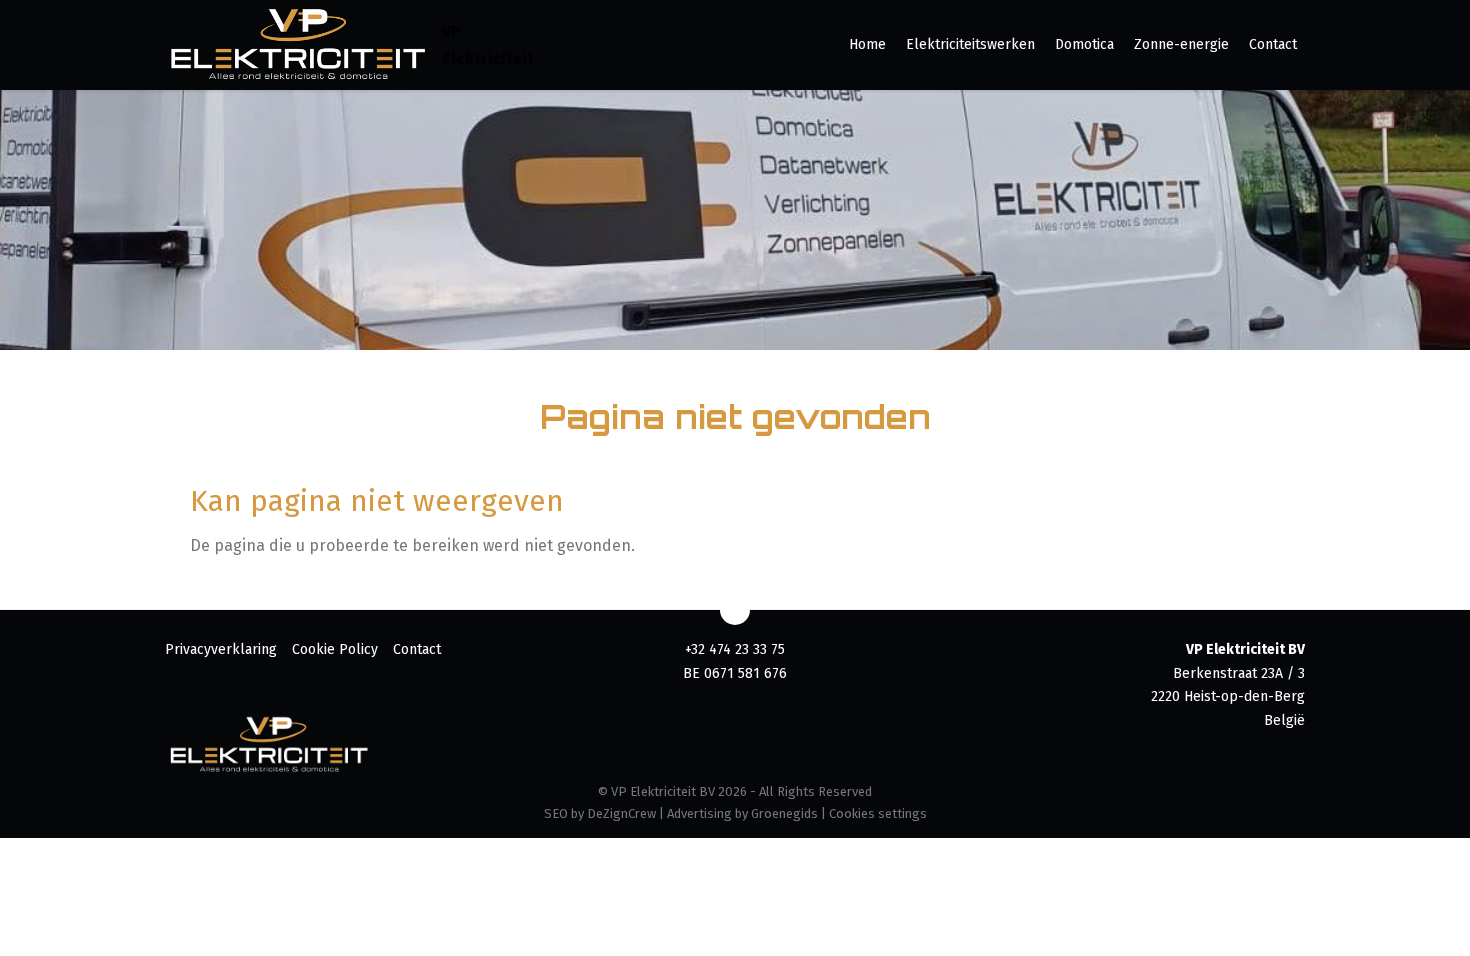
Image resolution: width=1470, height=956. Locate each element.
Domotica (1084, 44)
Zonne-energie (1181, 44)
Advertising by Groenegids (742, 813)
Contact (1273, 44)
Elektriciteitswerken (970, 44)
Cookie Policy (335, 649)
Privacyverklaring (221, 649)
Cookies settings (878, 813)
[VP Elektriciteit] (298, 45)
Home (867, 44)
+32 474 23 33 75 (735, 649)
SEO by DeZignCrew (600, 813)
